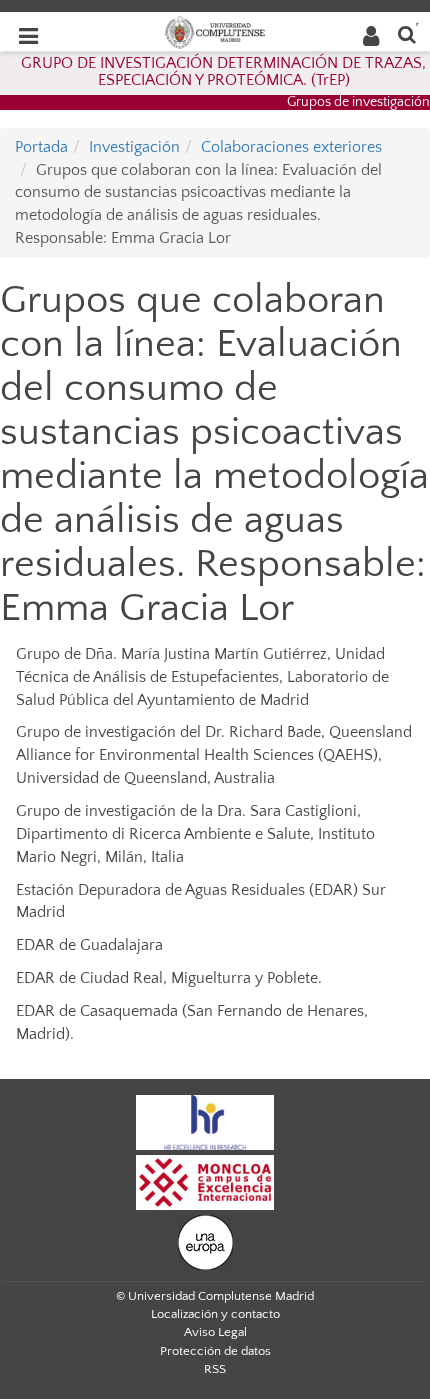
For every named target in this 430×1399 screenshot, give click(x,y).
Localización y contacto (215, 1314)
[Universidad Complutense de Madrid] (215, 31)
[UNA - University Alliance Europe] (205, 1242)
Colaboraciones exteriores (291, 147)
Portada (41, 147)
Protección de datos (215, 1351)
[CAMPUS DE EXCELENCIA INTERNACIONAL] (205, 1182)
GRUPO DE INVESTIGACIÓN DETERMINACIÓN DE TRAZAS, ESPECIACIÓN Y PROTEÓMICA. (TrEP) (223, 72)
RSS (215, 1369)
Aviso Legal (215, 1332)
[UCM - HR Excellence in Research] (205, 1122)
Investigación (134, 147)
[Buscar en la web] (407, 33)
